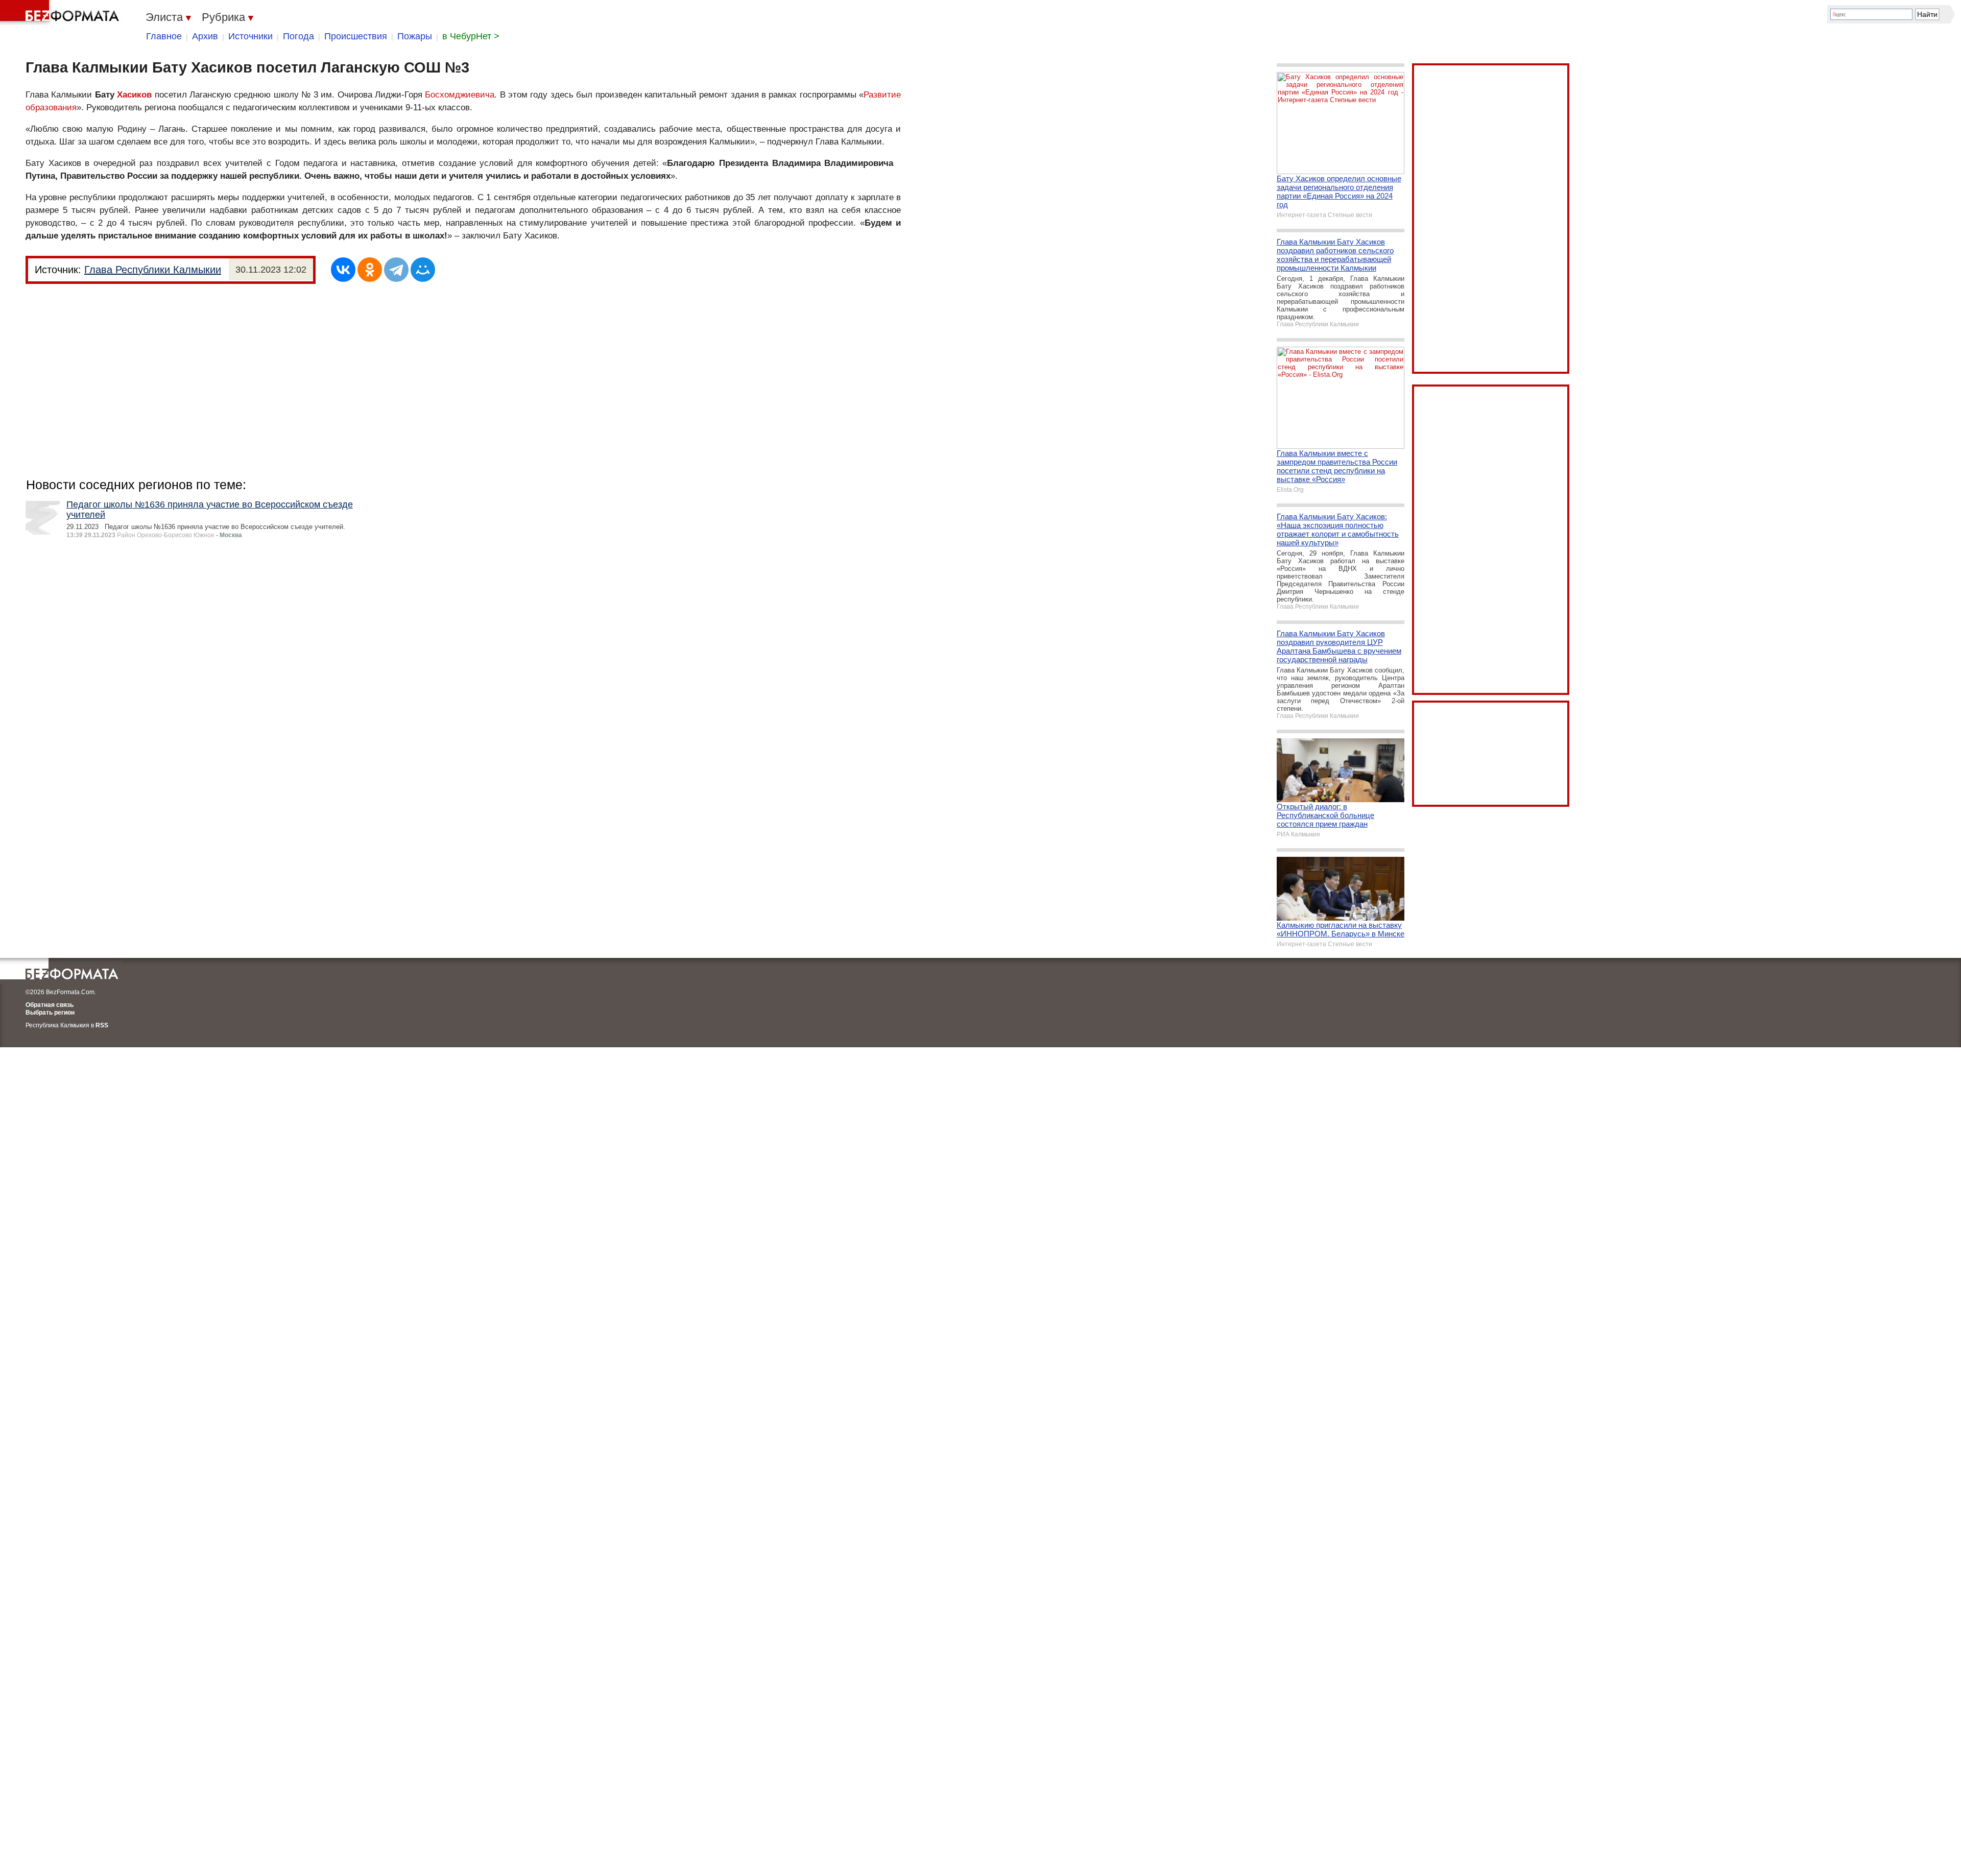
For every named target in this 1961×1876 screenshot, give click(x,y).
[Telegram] (396, 270)
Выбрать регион (50, 1013)
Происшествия (356, 36)
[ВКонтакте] (343, 270)
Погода (298, 36)
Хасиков (134, 95)
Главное (164, 36)
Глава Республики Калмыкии (153, 270)
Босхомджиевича (460, 95)
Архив (205, 36)
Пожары (415, 36)
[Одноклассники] (370, 270)
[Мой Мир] (423, 270)
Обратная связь (50, 1005)
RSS (102, 1025)
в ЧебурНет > (471, 36)
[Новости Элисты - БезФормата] (61, 13)
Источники (250, 36)
